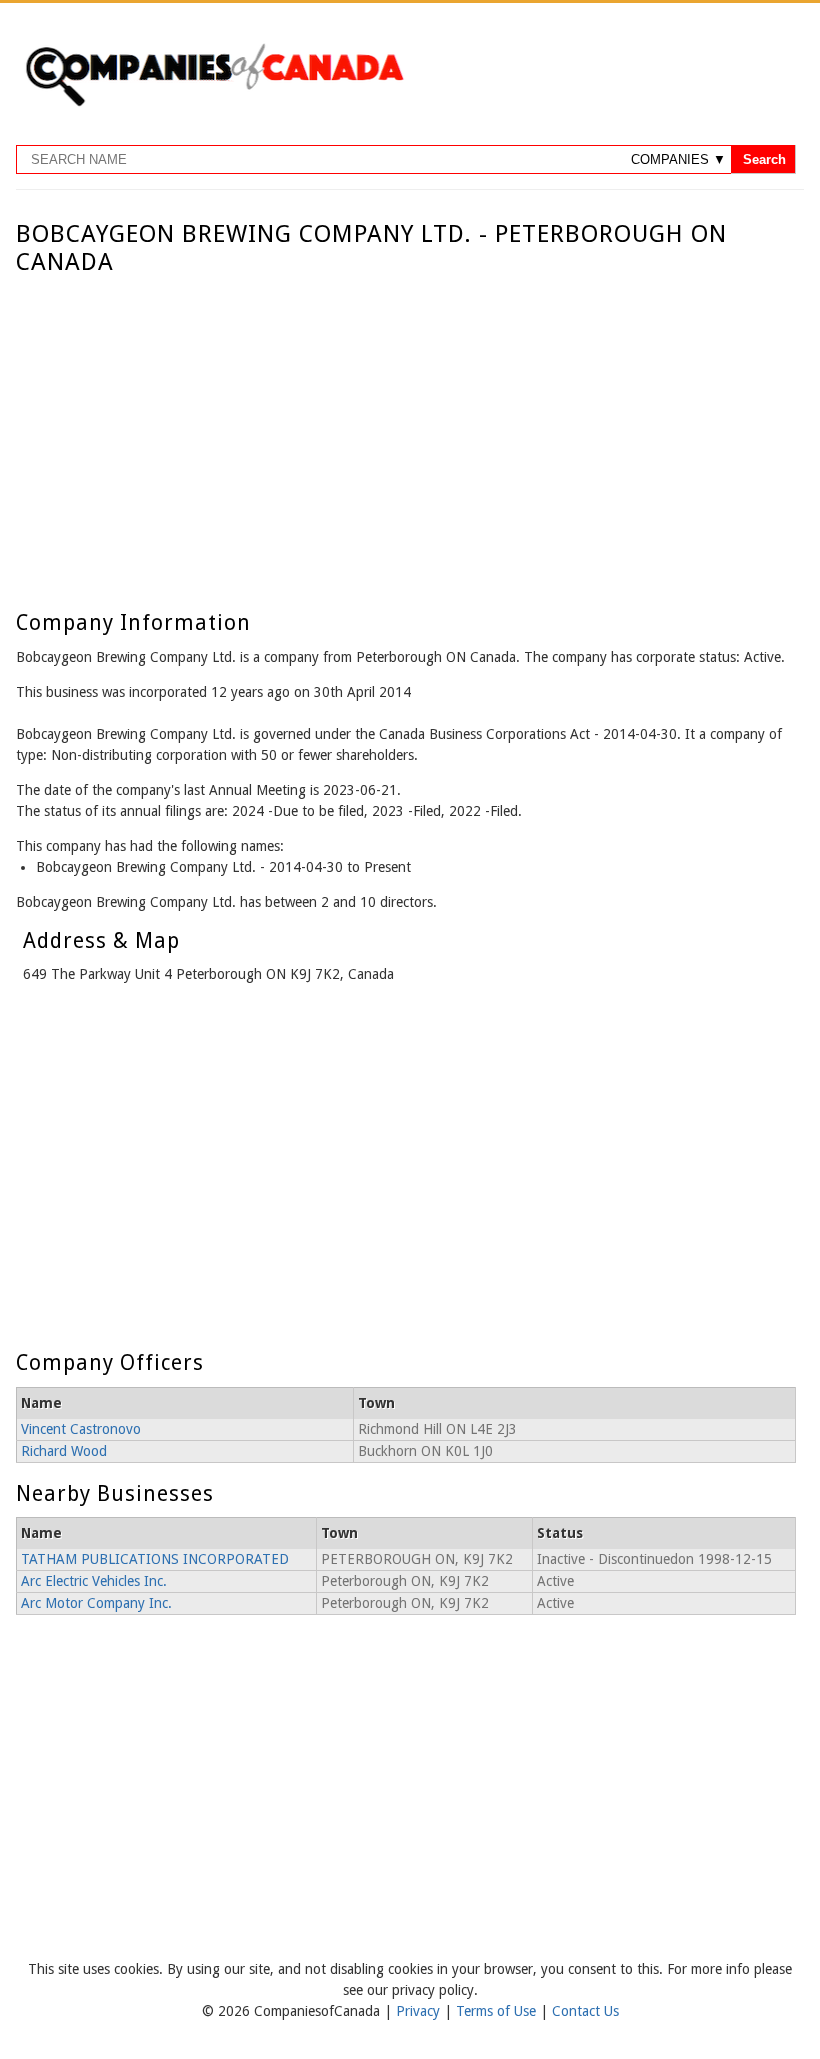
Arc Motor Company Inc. (96, 1603)
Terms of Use (498, 2011)
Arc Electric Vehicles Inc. (94, 1581)
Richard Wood (64, 1451)
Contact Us (585, 2011)
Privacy (420, 2011)
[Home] (214, 103)
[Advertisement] (405, 427)
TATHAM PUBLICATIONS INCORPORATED (155, 1559)
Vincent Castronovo (81, 1429)
